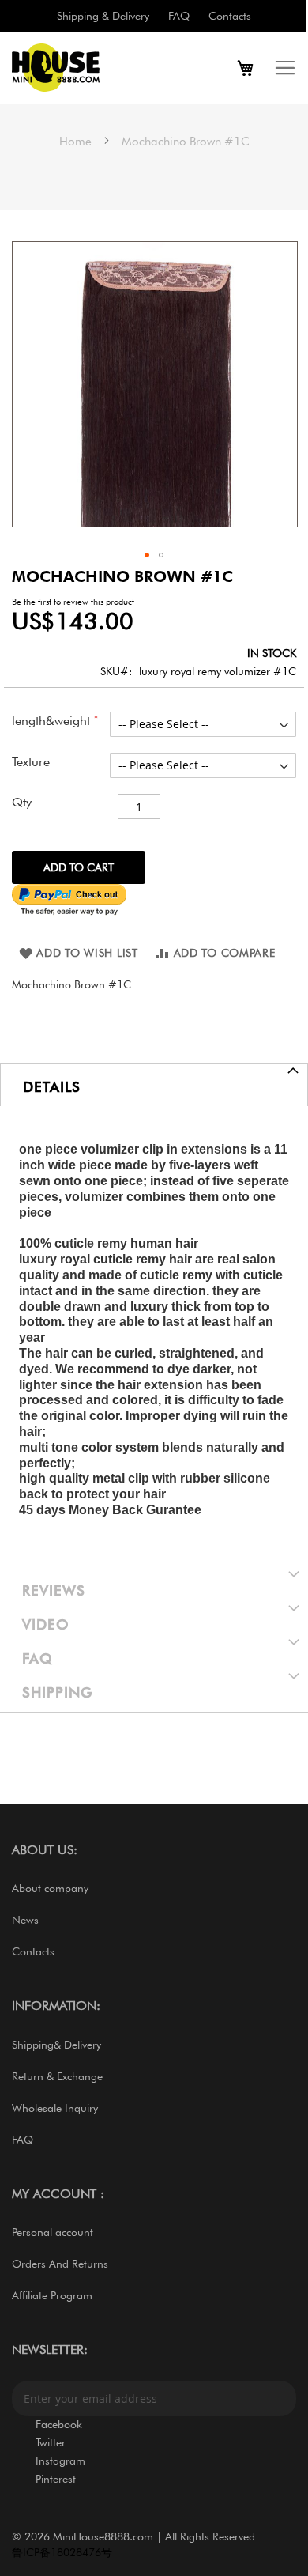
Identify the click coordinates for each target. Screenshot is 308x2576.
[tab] (154, 1085)
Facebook (59, 2424)
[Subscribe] (279, 2398)
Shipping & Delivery (103, 16)
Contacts (230, 16)
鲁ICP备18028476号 (62, 2552)
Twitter (51, 2442)
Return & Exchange (57, 2076)
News (25, 1920)
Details (52, 1087)
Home (75, 142)
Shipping (57, 1692)
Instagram (60, 2461)
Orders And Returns (60, 2264)
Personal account (53, 2232)
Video (46, 1624)
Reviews (54, 1590)
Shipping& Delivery (56, 2045)
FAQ (179, 16)
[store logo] (83, 68)
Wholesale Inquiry (55, 2108)
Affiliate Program (52, 2295)
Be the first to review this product (73, 602)
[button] (147, 555)
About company (50, 1888)
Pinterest (56, 2479)
